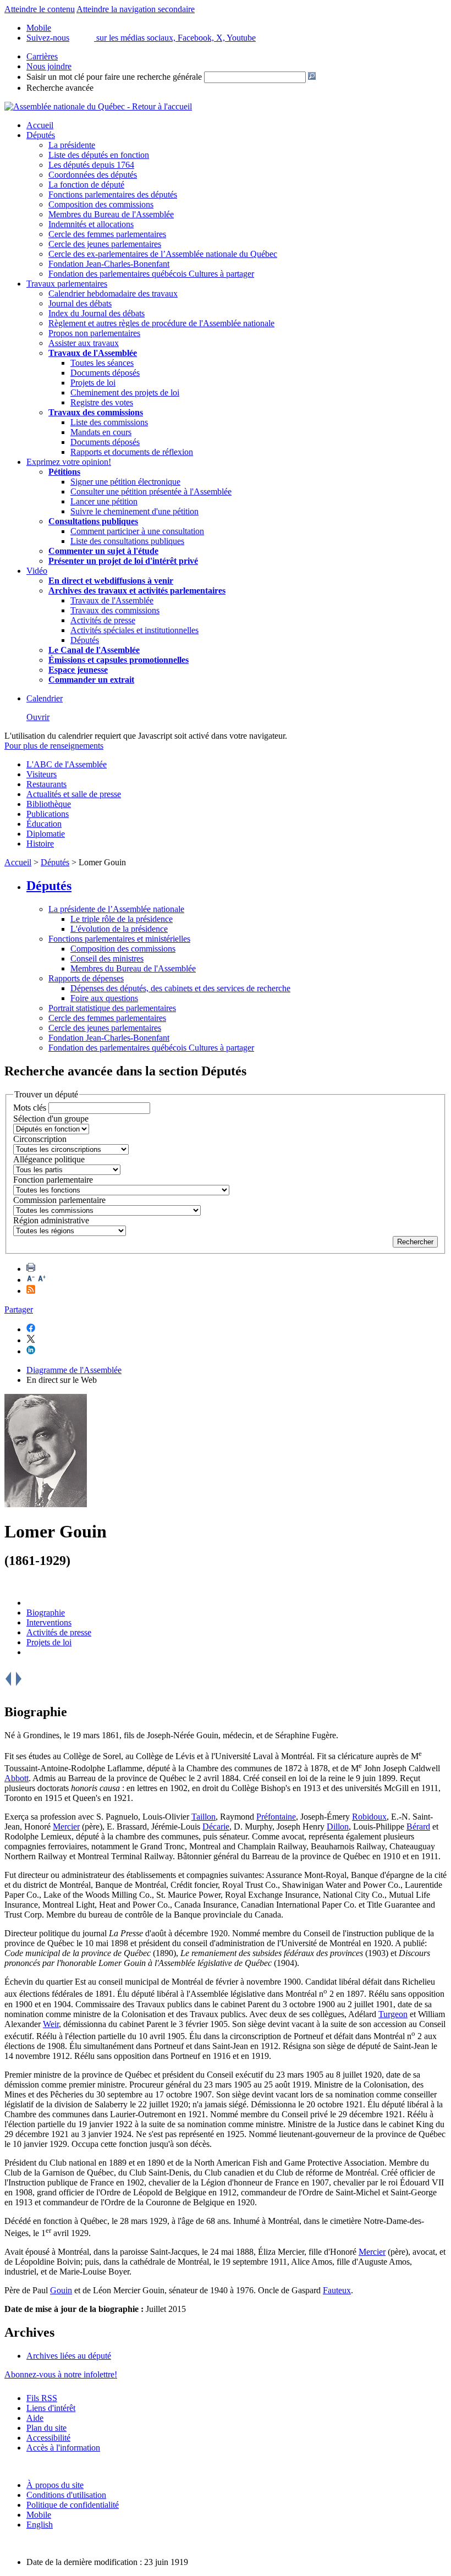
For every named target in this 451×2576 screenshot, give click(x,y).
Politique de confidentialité (73, 2505)
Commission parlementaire (59, 1200)
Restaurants (46, 784)
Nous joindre (49, 66)
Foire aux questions (104, 998)
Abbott (16, 1778)
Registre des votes (102, 402)
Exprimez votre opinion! (69, 462)
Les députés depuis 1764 (91, 165)
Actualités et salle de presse (74, 794)
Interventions (49, 1622)
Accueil (40, 125)
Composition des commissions (101, 204)
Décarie (216, 1827)
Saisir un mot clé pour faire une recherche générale (114, 77)
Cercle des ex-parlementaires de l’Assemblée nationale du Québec (163, 254)
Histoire (40, 844)
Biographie (46, 1613)
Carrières (42, 56)
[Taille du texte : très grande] (42, 1280)
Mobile (39, 2515)
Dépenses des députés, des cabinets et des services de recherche (180, 988)
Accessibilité (48, 2438)
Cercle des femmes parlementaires (107, 234)
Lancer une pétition (104, 501)
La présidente (72, 145)
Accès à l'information (63, 2448)
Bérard (418, 1827)
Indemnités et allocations (91, 224)
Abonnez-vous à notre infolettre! (61, 2374)
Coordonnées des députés (93, 175)
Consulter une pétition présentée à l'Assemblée (151, 491)
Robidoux (369, 1817)
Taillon (204, 1817)
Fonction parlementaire (53, 1180)
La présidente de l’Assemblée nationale (116, 909)
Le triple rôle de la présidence (122, 919)
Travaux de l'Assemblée (93, 353)
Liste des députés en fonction (99, 155)
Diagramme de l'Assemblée (74, 1370)
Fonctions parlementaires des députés (113, 194)
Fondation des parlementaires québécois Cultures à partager (151, 274)
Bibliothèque (49, 804)
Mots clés (30, 1108)
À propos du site (55, 2485)
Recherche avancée (60, 88)
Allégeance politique (49, 1159)
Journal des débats (80, 303)
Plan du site (46, 2428)
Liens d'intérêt (51, 2408)
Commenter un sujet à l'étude (103, 551)
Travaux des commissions (96, 412)
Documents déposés (105, 373)
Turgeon (393, 2014)
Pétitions (64, 472)
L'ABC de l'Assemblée (67, 764)
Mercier (66, 1827)
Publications (48, 814)
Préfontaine (276, 1817)
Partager (19, 1309)
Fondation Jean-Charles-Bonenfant (109, 264)
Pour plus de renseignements (54, 746)
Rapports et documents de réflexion (132, 452)
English (40, 2525)
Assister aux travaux (84, 343)
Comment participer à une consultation (137, 531)
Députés (41, 135)
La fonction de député (86, 185)
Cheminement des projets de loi (125, 392)
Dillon (338, 1827)
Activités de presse (103, 620)
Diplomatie (46, 834)
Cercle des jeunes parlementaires (105, 244)
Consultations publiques (93, 521)
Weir (51, 2024)
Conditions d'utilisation (66, 2495)
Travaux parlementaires (67, 284)
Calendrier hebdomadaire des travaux (113, 293)
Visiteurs (42, 774)
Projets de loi (93, 383)
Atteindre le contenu (40, 9)
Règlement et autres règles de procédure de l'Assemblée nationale (161, 323)
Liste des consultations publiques (127, 541)
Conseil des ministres (107, 959)
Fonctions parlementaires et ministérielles (119, 939)
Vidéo (37, 571)
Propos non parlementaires (94, 333)
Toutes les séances (102, 363)
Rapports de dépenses (86, 978)
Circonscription (40, 1139)
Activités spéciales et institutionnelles (134, 630)
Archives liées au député (69, 2356)
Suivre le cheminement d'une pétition (134, 511)
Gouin (61, 2290)
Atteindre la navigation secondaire (136, 9)
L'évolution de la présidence (119, 929)
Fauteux (337, 2290)
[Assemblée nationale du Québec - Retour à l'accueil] (98, 106)
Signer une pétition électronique (125, 482)
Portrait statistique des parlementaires (112, 1008)
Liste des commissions (109, 422)
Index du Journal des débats (97, 313)
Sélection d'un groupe (51, 1119)
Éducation (44, 824)
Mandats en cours (101, 432)
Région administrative (51, 1220)
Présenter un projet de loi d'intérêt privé (123, 561)
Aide (35, 2418)
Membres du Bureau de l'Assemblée (111, 214)
